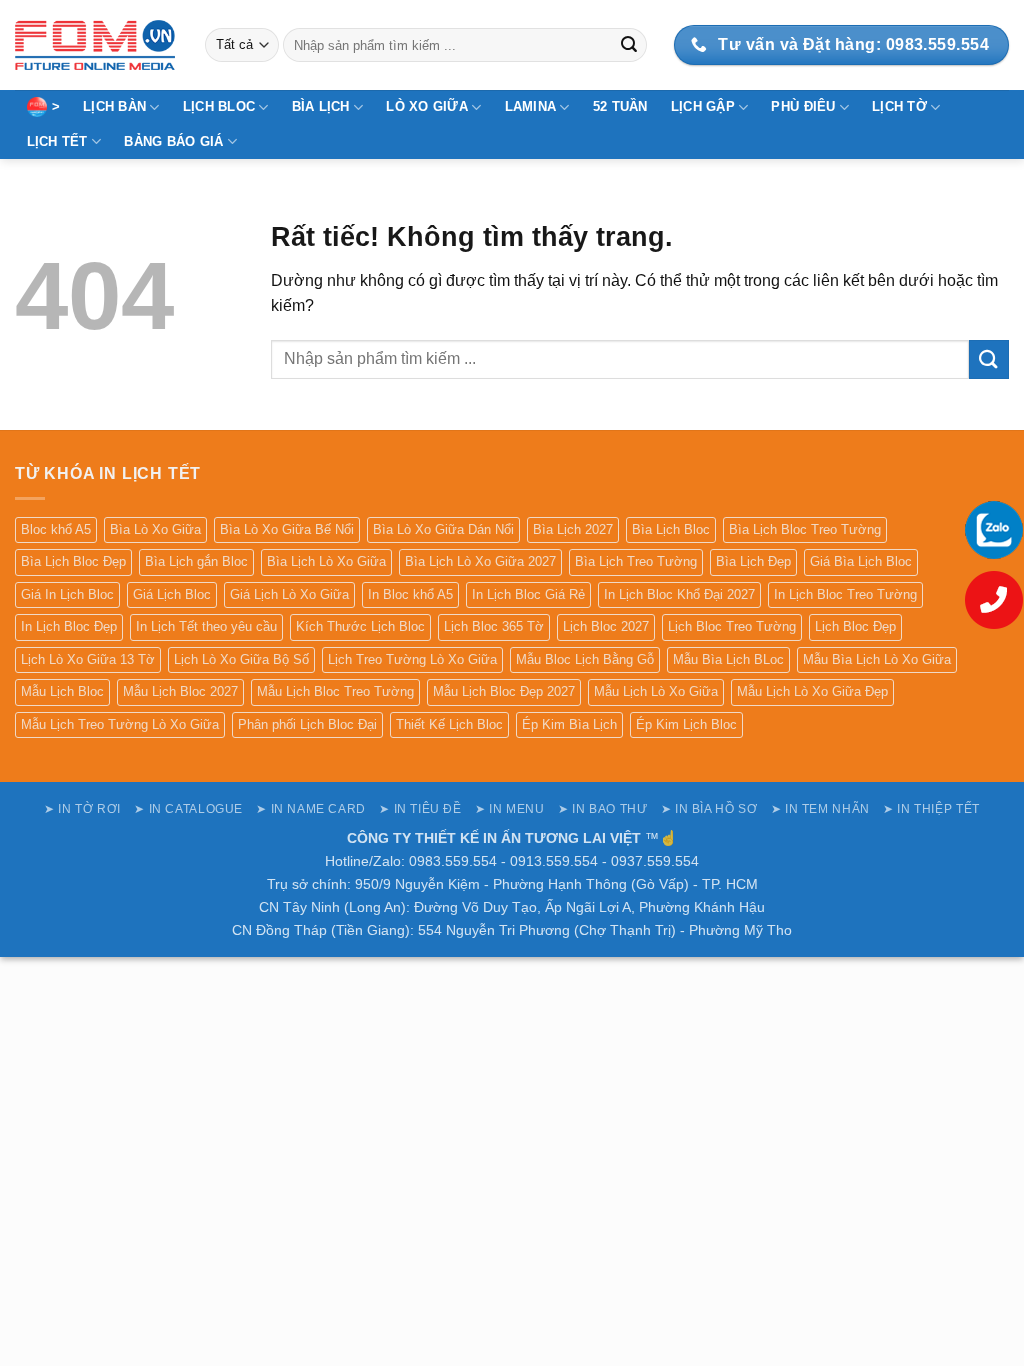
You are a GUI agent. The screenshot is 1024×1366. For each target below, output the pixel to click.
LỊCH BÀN (114, 106)
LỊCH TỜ (899, 106)
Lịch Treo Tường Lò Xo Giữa (412, 659)
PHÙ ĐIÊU (803, 106)
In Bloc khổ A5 (410, 594)
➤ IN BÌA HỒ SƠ (709, 809)
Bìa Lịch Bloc (671, 529)
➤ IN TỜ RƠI (82, 809)
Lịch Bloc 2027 (606, 626)
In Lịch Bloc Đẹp (69, 626)
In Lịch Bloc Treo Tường (845, 594)
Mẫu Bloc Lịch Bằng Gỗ (585, 659)
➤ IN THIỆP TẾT (931, 809)
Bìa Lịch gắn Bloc (196, 561)
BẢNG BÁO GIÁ (173, 141)
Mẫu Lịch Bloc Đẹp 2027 (504, 691)
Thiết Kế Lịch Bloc (449, 724)
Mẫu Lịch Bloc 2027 (180, 691)
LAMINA (531, 106)
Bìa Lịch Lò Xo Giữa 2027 (480, 561)
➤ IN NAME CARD (311, 809)
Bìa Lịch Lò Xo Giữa (326, 561)
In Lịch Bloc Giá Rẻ (528, 594)
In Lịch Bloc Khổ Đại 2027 (679, 594)
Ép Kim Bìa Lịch (569, 724)
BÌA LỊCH (321, 106)
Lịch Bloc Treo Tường (732, 626)
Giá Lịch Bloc (172, 594)
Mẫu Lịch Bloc (62, 691)
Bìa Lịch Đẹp (753, 561)
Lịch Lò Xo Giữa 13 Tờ (88, 659)
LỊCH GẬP (703, 106)
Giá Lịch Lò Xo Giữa (289, 594)
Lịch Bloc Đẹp (855, 626)
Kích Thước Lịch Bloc (360, 626)
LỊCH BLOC (219, 106)
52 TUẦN (620, 106)
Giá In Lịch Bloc (67, 594)
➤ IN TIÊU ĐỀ (420, 809)
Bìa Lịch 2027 (573, 529)
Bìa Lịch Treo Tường (636, 561)
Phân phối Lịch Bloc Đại (307, 724)
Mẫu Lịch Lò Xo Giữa (656, 691)
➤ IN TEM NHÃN (820, 809)
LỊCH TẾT (57, 141)
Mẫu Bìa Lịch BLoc (728, 659)
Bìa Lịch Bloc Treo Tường (805, 529)
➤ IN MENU (510, 809)
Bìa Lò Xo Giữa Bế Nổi (287, 529)
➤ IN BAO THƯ (602, 809)
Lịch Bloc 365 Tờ (494, 626)
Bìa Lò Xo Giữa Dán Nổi (443, 529)
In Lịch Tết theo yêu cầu (206, 626)
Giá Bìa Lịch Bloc (861, 561)
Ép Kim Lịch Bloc (686, 724)
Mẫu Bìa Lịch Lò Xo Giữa (877, 659)
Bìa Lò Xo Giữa (155, 529)
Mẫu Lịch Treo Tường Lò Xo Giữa (120, 724)
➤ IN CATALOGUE (188, 809)
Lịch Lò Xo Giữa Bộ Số (241, 659)
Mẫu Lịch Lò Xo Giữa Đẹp (812, 691)
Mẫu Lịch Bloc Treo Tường (335, 691)
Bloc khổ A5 (56, 529)
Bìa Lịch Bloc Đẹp (73, 561)
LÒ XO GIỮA (427, 106)
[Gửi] (629, 45)
